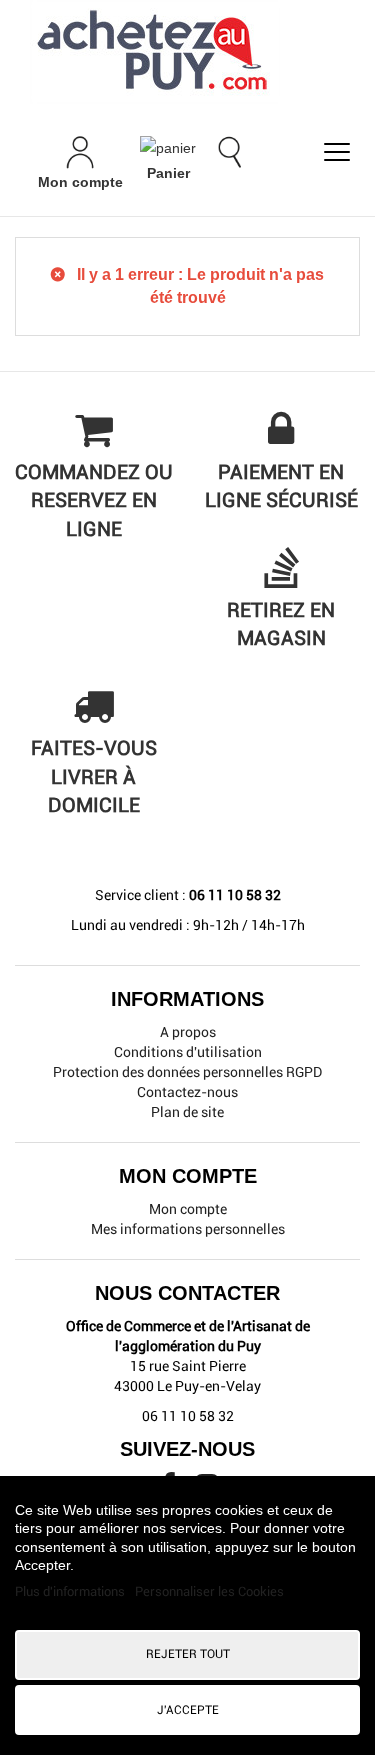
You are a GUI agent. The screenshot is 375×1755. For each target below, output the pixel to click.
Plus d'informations (71, 1591)
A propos (188, 1032)
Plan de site (187, 1112)
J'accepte (188, 1710)
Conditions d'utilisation (188, 1052)
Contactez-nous (187, 1092)
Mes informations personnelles (188, 1229)
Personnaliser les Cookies (209, 1591)
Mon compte (188, 1209)
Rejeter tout (188, 1654)
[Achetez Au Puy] (187, 52)
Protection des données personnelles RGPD (187, 1072)
